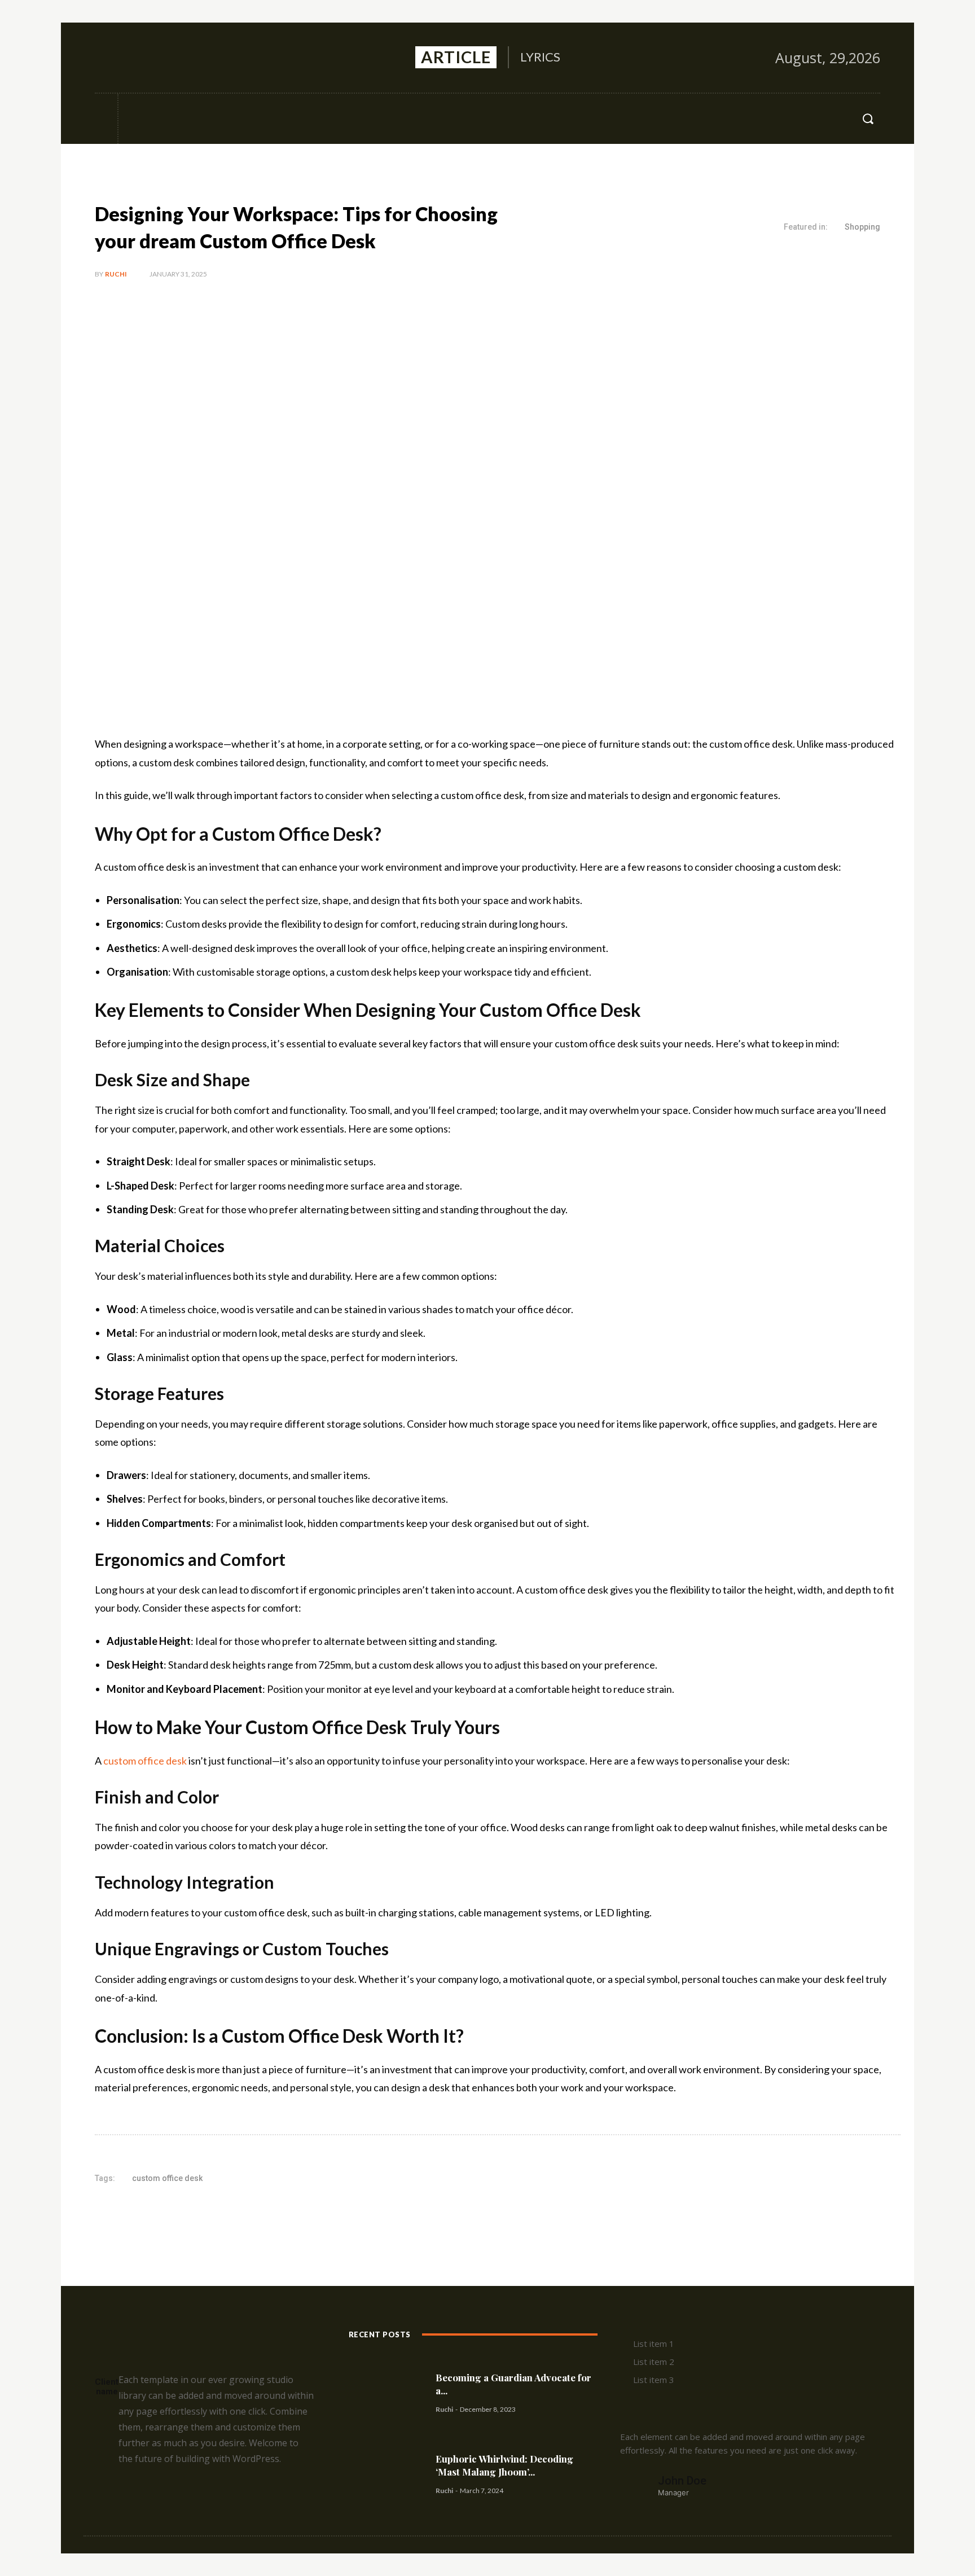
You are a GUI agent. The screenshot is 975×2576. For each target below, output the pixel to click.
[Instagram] (129, 58)
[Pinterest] (228, 2214)
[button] (868, 119)
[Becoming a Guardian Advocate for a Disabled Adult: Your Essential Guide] (388, 2392)
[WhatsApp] (254, 2214)
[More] (280, 2214)
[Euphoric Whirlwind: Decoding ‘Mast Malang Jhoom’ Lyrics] (388, 2474)
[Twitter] (153, 58)
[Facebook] (104, 58)
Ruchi (116, 274)
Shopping (862, 227)
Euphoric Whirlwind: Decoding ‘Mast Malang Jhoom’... (504, 2465)
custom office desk (145, 1761)
